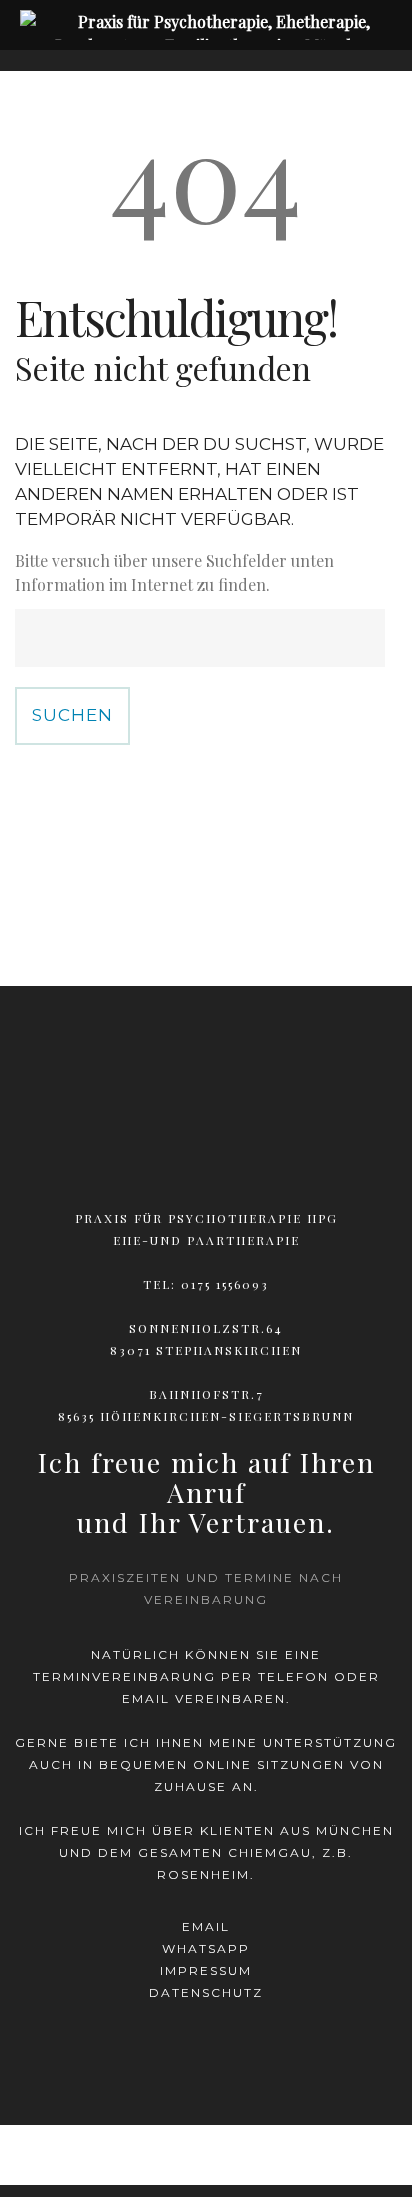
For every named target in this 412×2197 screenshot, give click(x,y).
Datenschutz (206, 1992)
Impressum (206, 1970)
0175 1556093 (225, 1284)
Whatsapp (206, 1948)
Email (146, 1698)
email (206, 1926)
